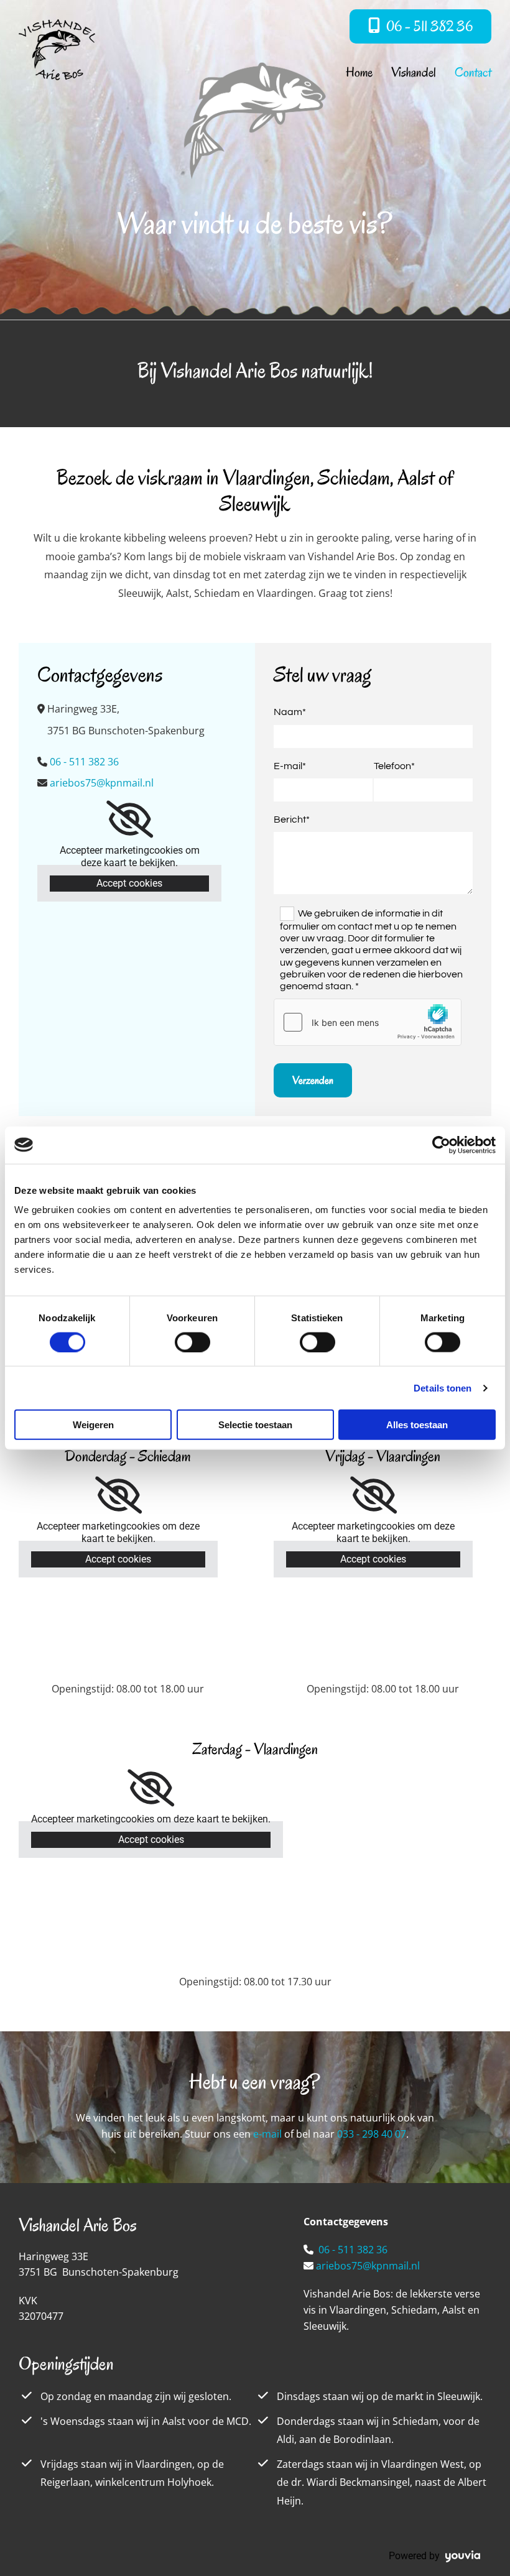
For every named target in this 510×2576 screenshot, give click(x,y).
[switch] (192, 1342)
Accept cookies (129, 883)
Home (359, 72)
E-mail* (290, 766)
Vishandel (414, 72)
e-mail (267, 2134)
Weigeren (93, 1425)
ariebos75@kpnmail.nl (368, 2266)
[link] (130, 819)
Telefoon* (394, 766)
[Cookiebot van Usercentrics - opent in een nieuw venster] (441, 1145)
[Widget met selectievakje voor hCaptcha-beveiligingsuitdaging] (368, 1022)
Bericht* (292, 819)
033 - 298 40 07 (372, 2134)
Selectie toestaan (255, 1425)
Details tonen (443, 1387)
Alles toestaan (417, 1425)
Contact (473, 72)
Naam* (290, 712)
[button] (420, 26)
